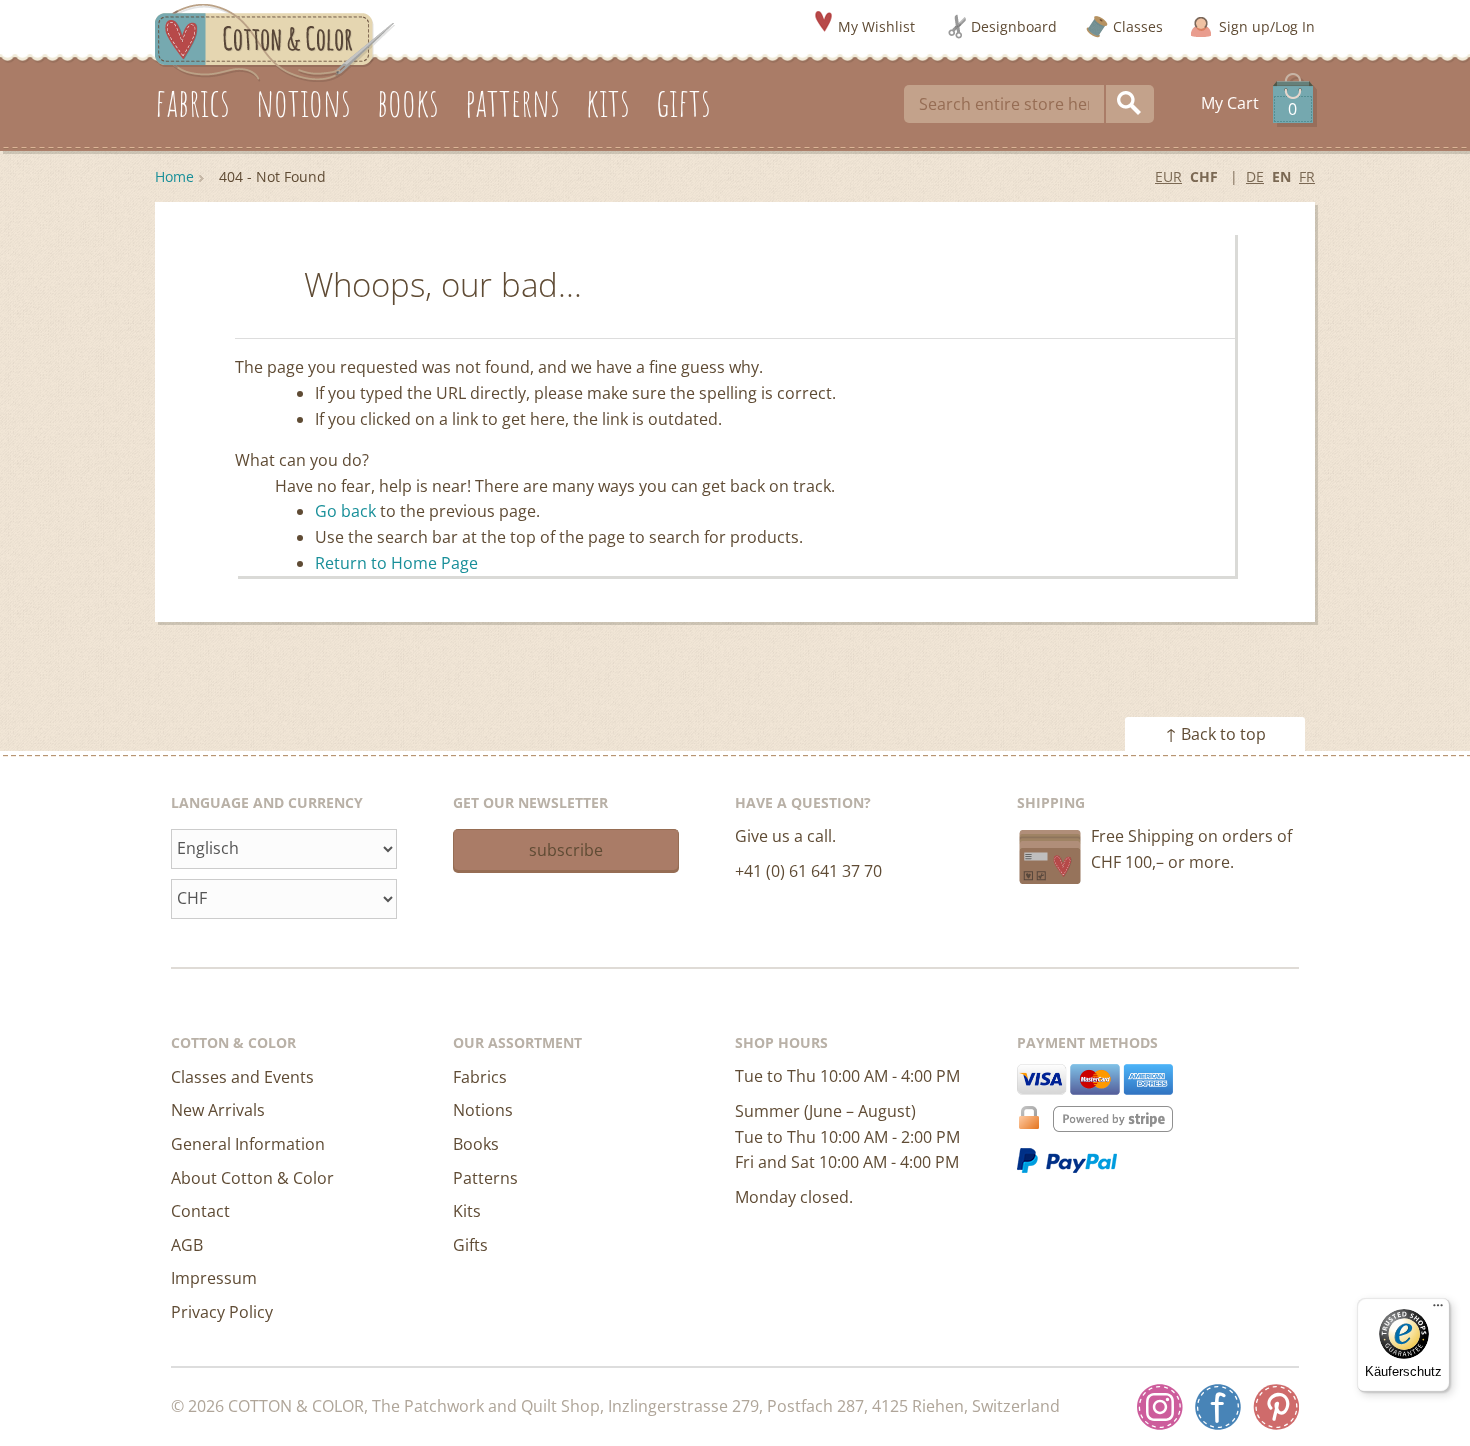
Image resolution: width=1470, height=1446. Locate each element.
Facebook (1218, 1407)
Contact (200, 1211)
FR (1307, 176)
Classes (1138, 26)
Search (1130, 104)
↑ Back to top (1215, 734)
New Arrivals (218, 1110)
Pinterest (1276, 1407)
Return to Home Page (396, 563)
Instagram (1160, 1407)
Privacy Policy (222, 1312)
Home (174, 176)
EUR (1168, 176)
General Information (248, 1144)
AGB (187, 1245)
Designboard (1014, 26)
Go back (345, 511)
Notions (483, 1110)
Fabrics (480, 1077)
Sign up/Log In (1267, 26)
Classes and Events (242, 1077)
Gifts (470, 1245)
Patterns (485, 1178)
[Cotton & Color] (275, 41)
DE (1255, 176)
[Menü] (1438, 1310)
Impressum (214, 1278)
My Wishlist (876, 26)
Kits (467, 1211)
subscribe (566, 850)
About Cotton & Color (252, 1178)
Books (476, 1144)
